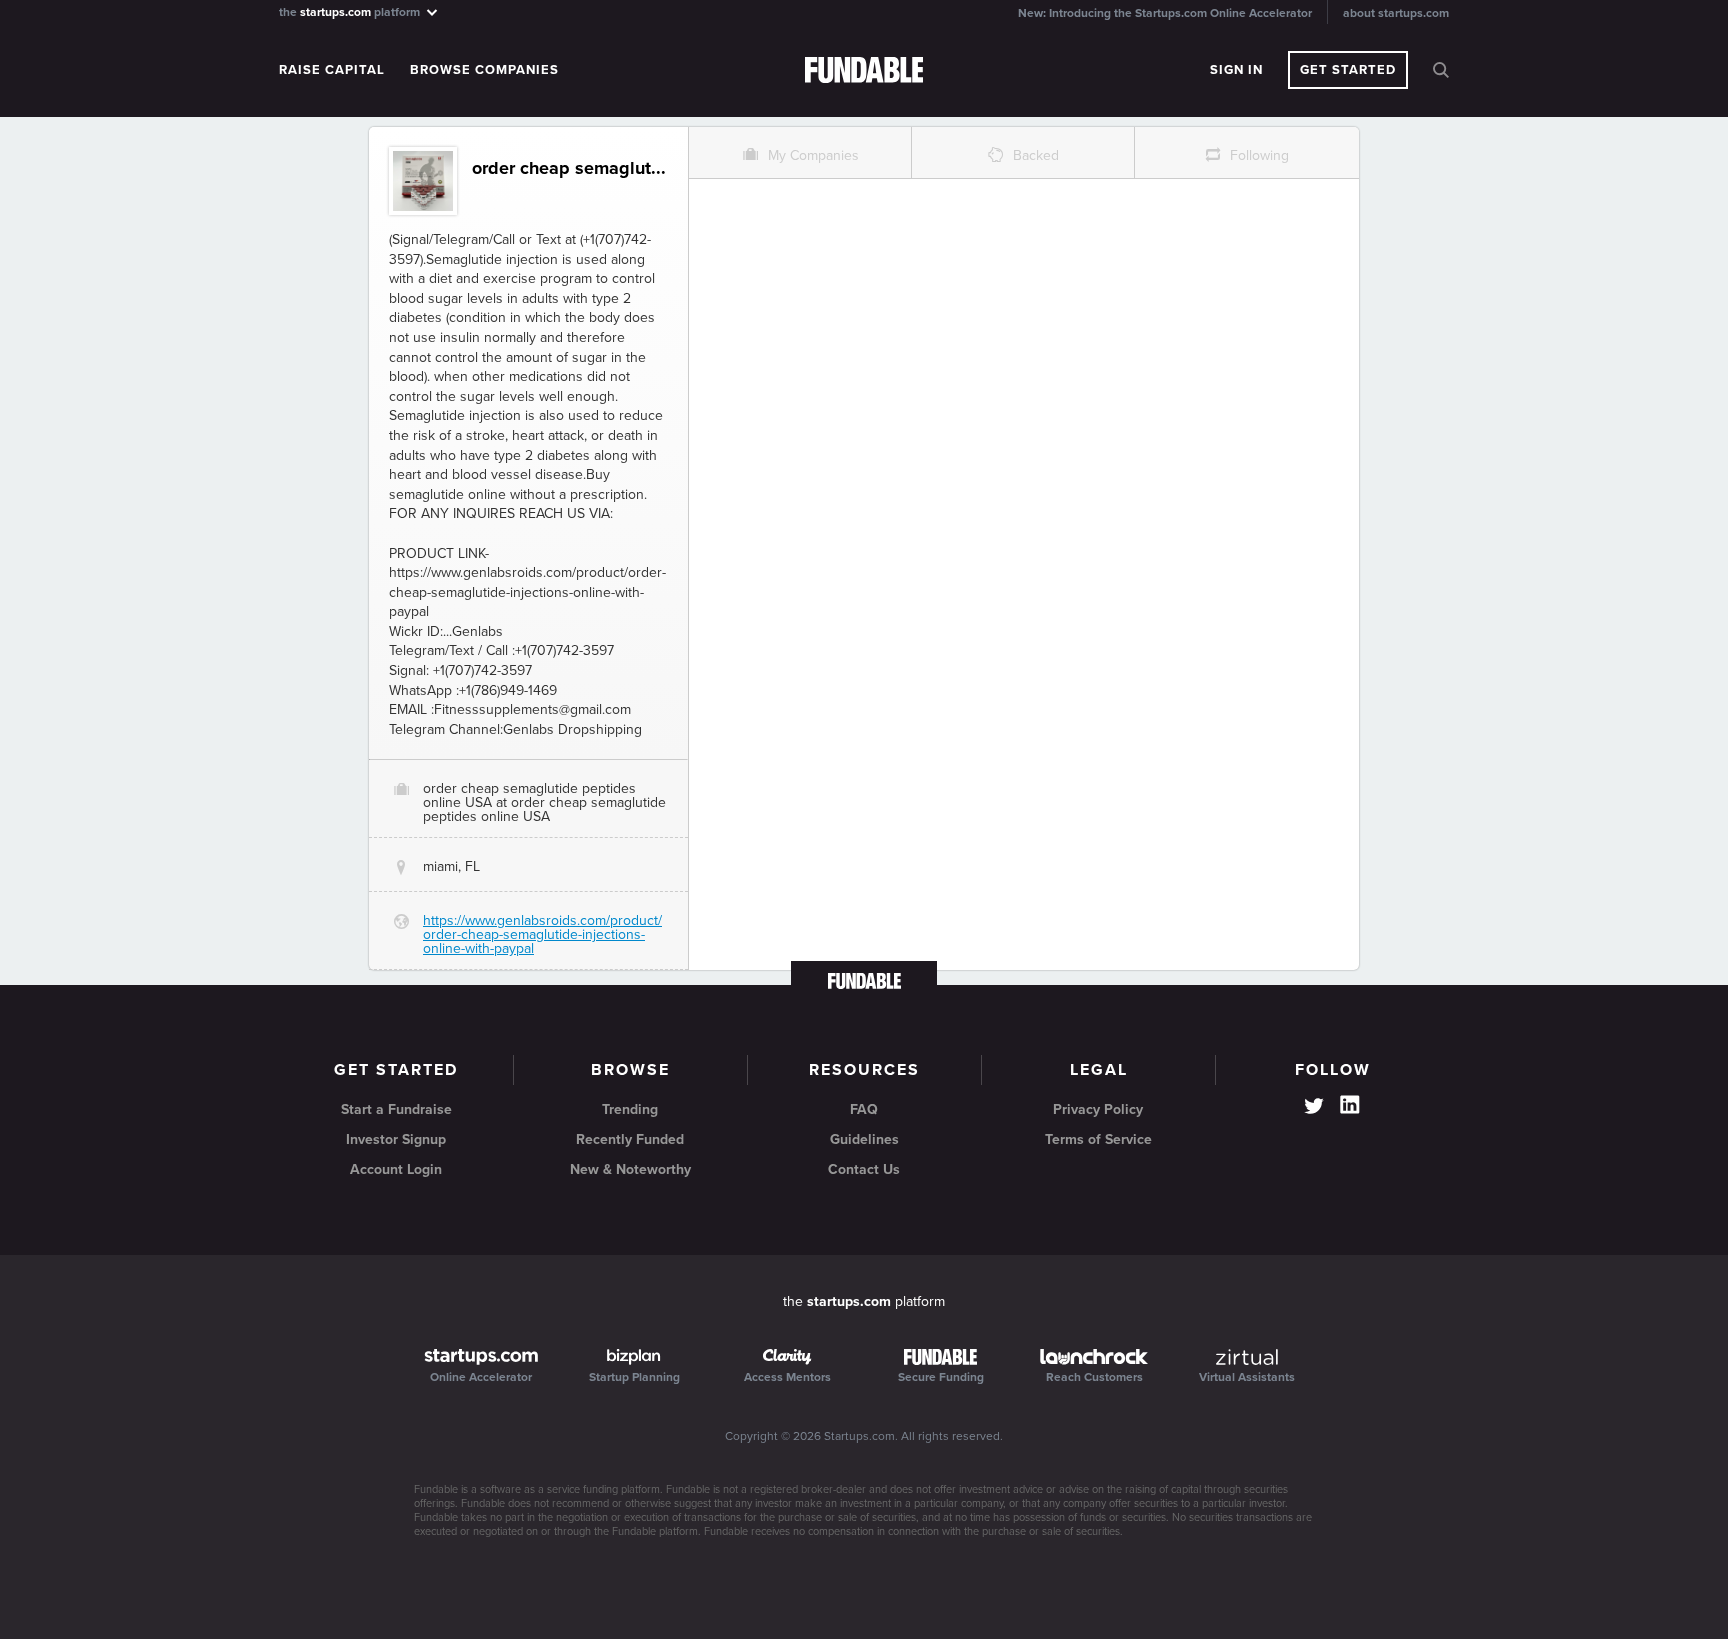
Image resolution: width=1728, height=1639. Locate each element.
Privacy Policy (1098, 1109)
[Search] (1441, 70)
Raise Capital (332, 70)
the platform (351, 11)
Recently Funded (630, 1139)
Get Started (1348, 70)
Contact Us (864, 1169)
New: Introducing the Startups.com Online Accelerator (1165, 13)
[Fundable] (864, 71)
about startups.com (1396, 13)
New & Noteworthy (630, 1169)
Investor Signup (396, 1139)
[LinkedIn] (1350, 1105)
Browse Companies (484, 70)
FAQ (864, 1109)
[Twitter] (1314, 1108)
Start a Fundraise (396, 1109)
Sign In (1236, 70)
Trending (630, 1109)
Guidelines (864, 1139)
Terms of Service (1098, 1139)
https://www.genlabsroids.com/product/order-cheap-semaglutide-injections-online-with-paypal (542, 934)
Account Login (396, 1169)
